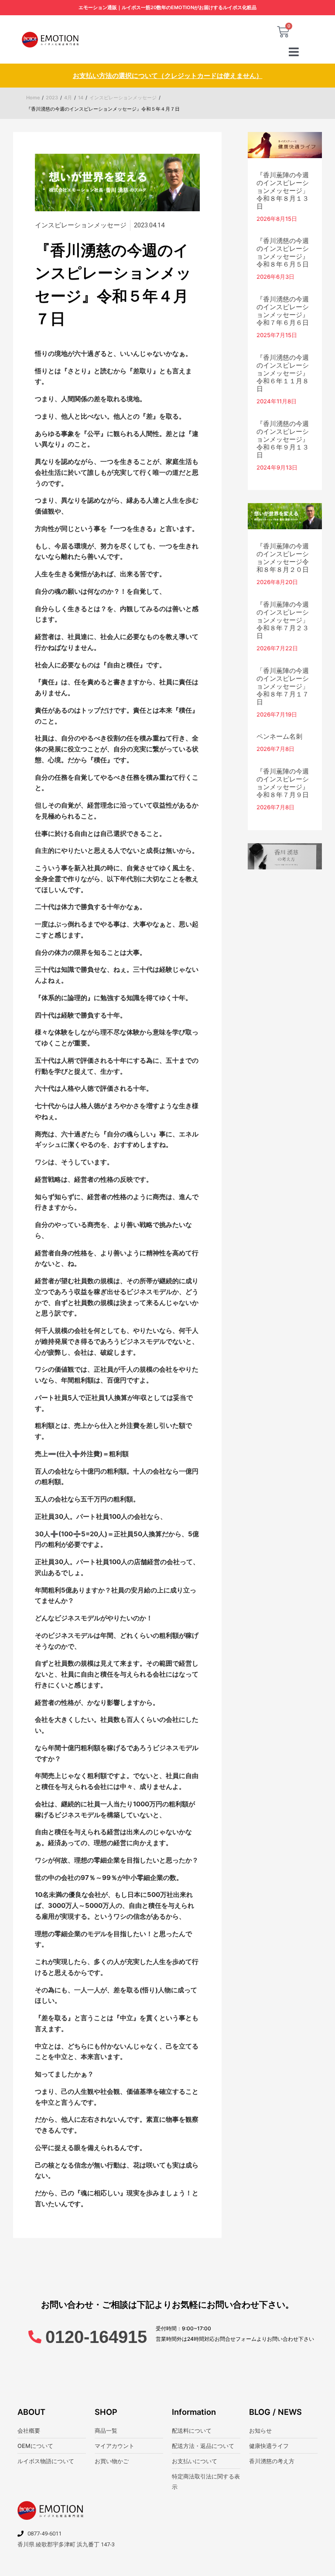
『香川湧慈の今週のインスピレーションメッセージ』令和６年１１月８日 (283, 373)
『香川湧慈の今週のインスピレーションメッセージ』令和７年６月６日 (283, 311)
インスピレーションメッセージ (123, 98)
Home (33, 98)
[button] (294, 52)
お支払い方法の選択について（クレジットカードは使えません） (168, 76)
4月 (68, 98)
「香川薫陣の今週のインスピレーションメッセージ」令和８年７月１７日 (283, 686)
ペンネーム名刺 (279, 736)
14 (81, 98)
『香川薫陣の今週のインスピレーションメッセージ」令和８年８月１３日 (283, 191)
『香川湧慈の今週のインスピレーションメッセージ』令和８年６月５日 (283, 252)
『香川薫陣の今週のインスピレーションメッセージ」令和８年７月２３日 (283, 620)
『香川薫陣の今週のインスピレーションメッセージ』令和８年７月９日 (283, 783)
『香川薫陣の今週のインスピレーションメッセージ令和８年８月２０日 (283, 558)
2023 (52, 98)
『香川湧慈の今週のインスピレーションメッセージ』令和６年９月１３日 (283, 439)
